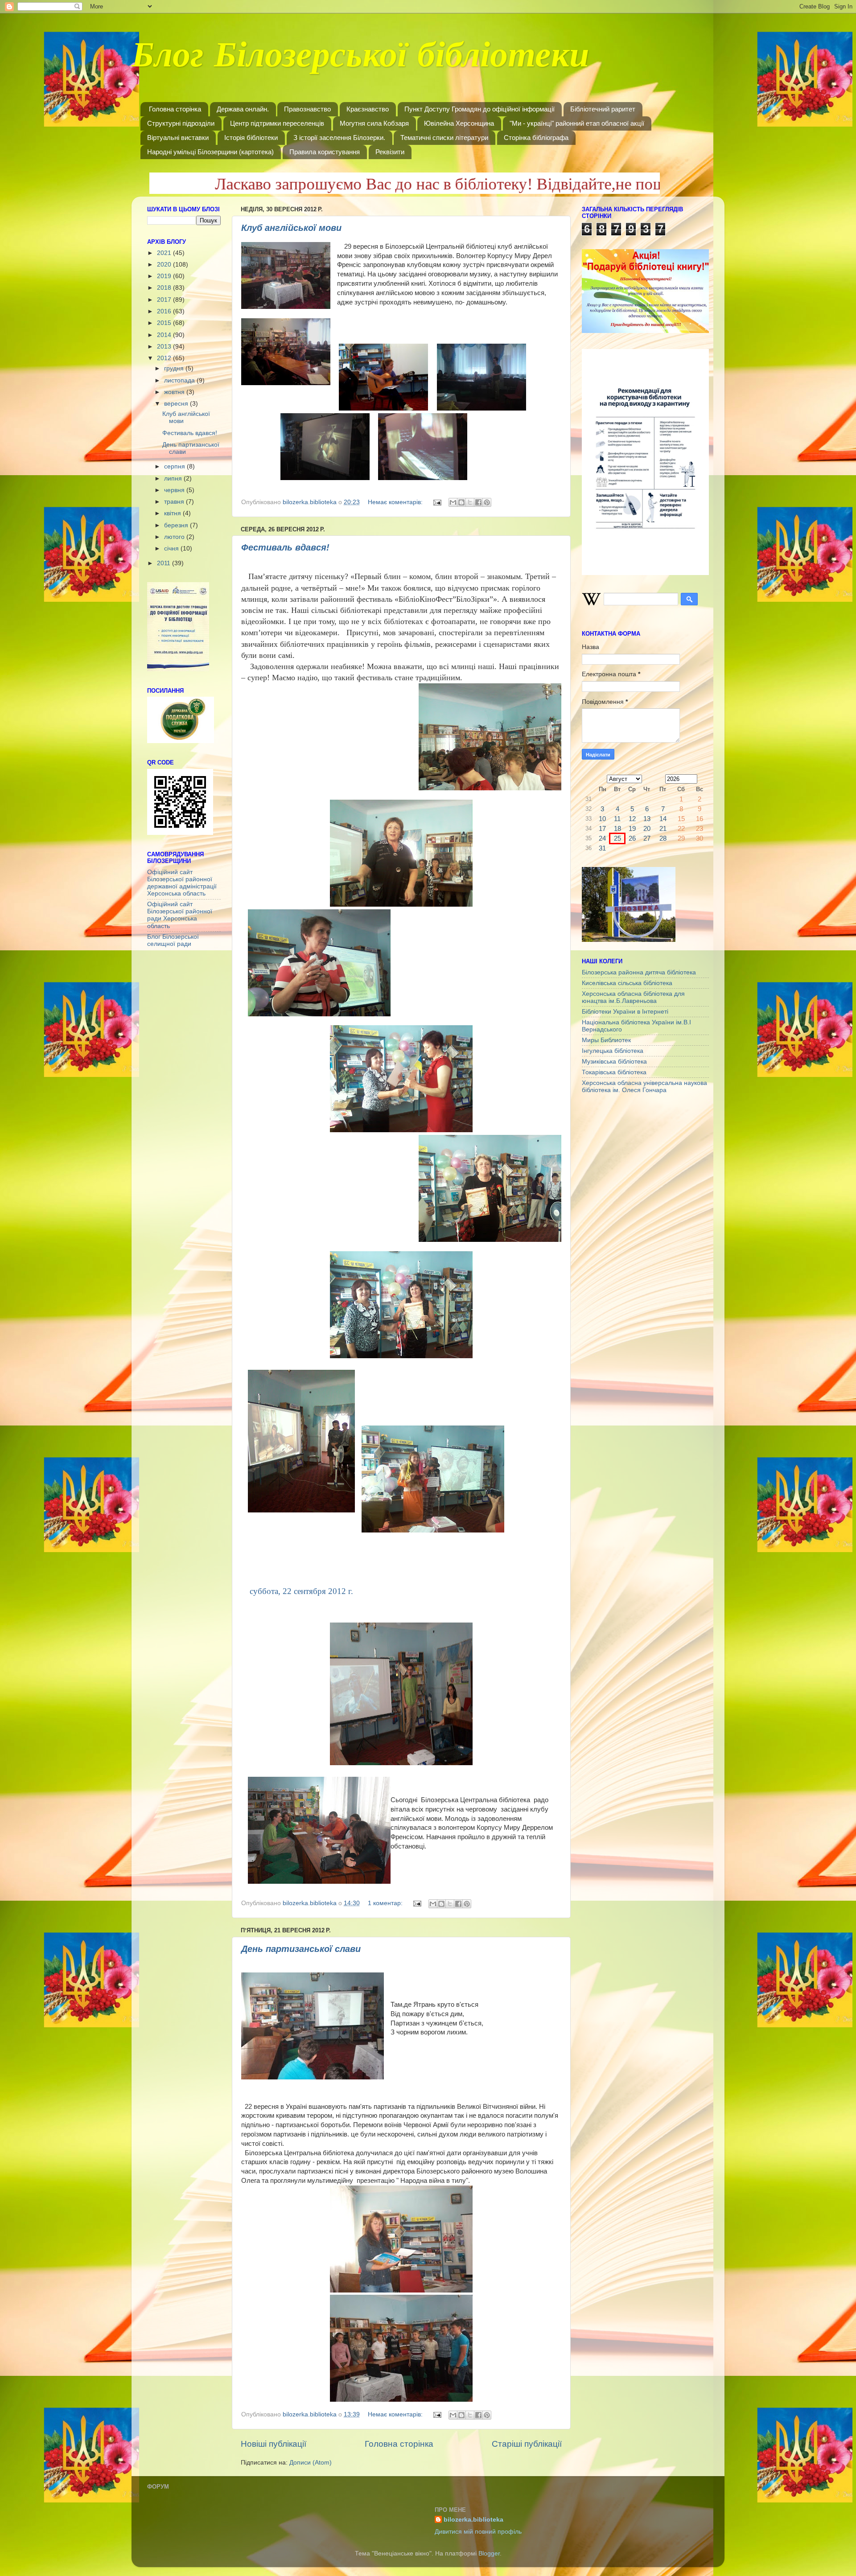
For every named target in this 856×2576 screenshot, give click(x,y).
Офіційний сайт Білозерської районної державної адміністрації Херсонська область (182, 883)
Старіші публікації (527, 2444)
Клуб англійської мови (291, 228)
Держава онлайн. (243, 109)
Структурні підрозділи (181, 123)
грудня (175, 368)
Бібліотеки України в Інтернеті (625, 1012)
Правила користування (325, 152)
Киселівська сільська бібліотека (627, 983)
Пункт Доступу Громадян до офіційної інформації (479, 109)
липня (174, 479)
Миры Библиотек (606, 1040)
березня (177, 525)
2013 (165, 347)
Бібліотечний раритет (603, 109)
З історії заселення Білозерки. (339, 138)
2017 (165, 300)
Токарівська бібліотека (614, 1072)
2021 (165, 253)
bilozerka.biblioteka (473, 2520)
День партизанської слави (301, 1949)
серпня (175, 466)
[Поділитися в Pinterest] (487, 502)
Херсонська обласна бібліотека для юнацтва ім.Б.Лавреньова (633, 997)
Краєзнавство (368, 109)
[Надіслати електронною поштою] (453, 502)
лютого (175, 537)
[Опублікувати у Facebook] (478, 502)
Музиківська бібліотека (614, 1062)
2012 (165, 358)
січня (172, 548)
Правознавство (307, 109)
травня (175, 502)
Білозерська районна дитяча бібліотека (639, 972)
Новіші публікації (274, 2444)
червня (175, 490)
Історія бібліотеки (251, 138)
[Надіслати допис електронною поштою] (437, 502)
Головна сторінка (175, 109)
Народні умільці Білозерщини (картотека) (210, 152)
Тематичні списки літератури (444, 138)
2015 (165, 323)
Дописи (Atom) (311, 2463)
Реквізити (390, 152)
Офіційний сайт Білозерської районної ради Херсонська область (180, 915)
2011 (165, 563)
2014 (165, 335)
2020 (165, 265)
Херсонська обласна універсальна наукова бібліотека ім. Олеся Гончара (644, 1087)
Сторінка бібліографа (536, 138)
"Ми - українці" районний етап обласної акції (577, 123)
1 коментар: (386, 1903)
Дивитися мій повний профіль (478, 2532)
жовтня (175, 392)
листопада (180, 380)
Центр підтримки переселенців (277, 123)
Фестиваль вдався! (285, 547)
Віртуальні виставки (178, 138)
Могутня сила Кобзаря (374, 123)
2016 (165, 311)
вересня (177, 404)
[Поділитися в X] (470, 502)
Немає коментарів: (396, 502)
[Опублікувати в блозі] (461, 502)
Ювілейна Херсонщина (459, 123)
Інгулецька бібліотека (613, 1051)
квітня (173, 513)
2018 (165, 288)
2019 (165, 276)
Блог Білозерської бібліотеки (360, 60)
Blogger (489, 2553)
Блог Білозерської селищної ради (173, 940)
